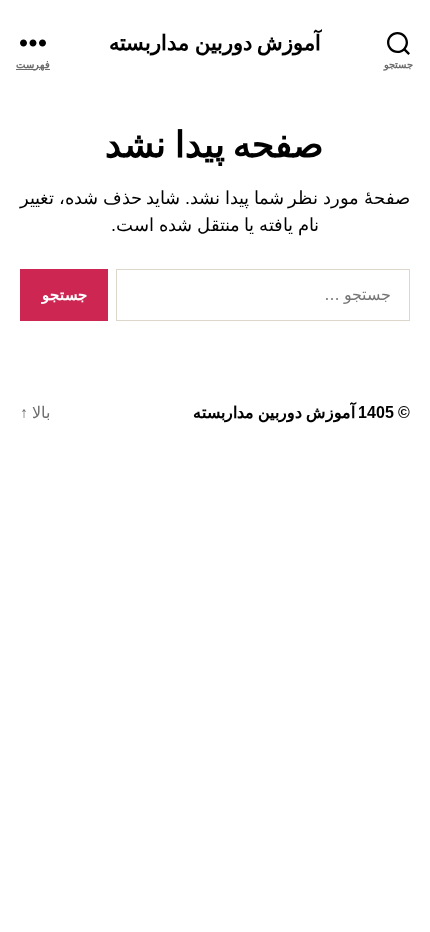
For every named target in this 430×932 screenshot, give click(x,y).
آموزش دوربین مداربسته (214, 42)
